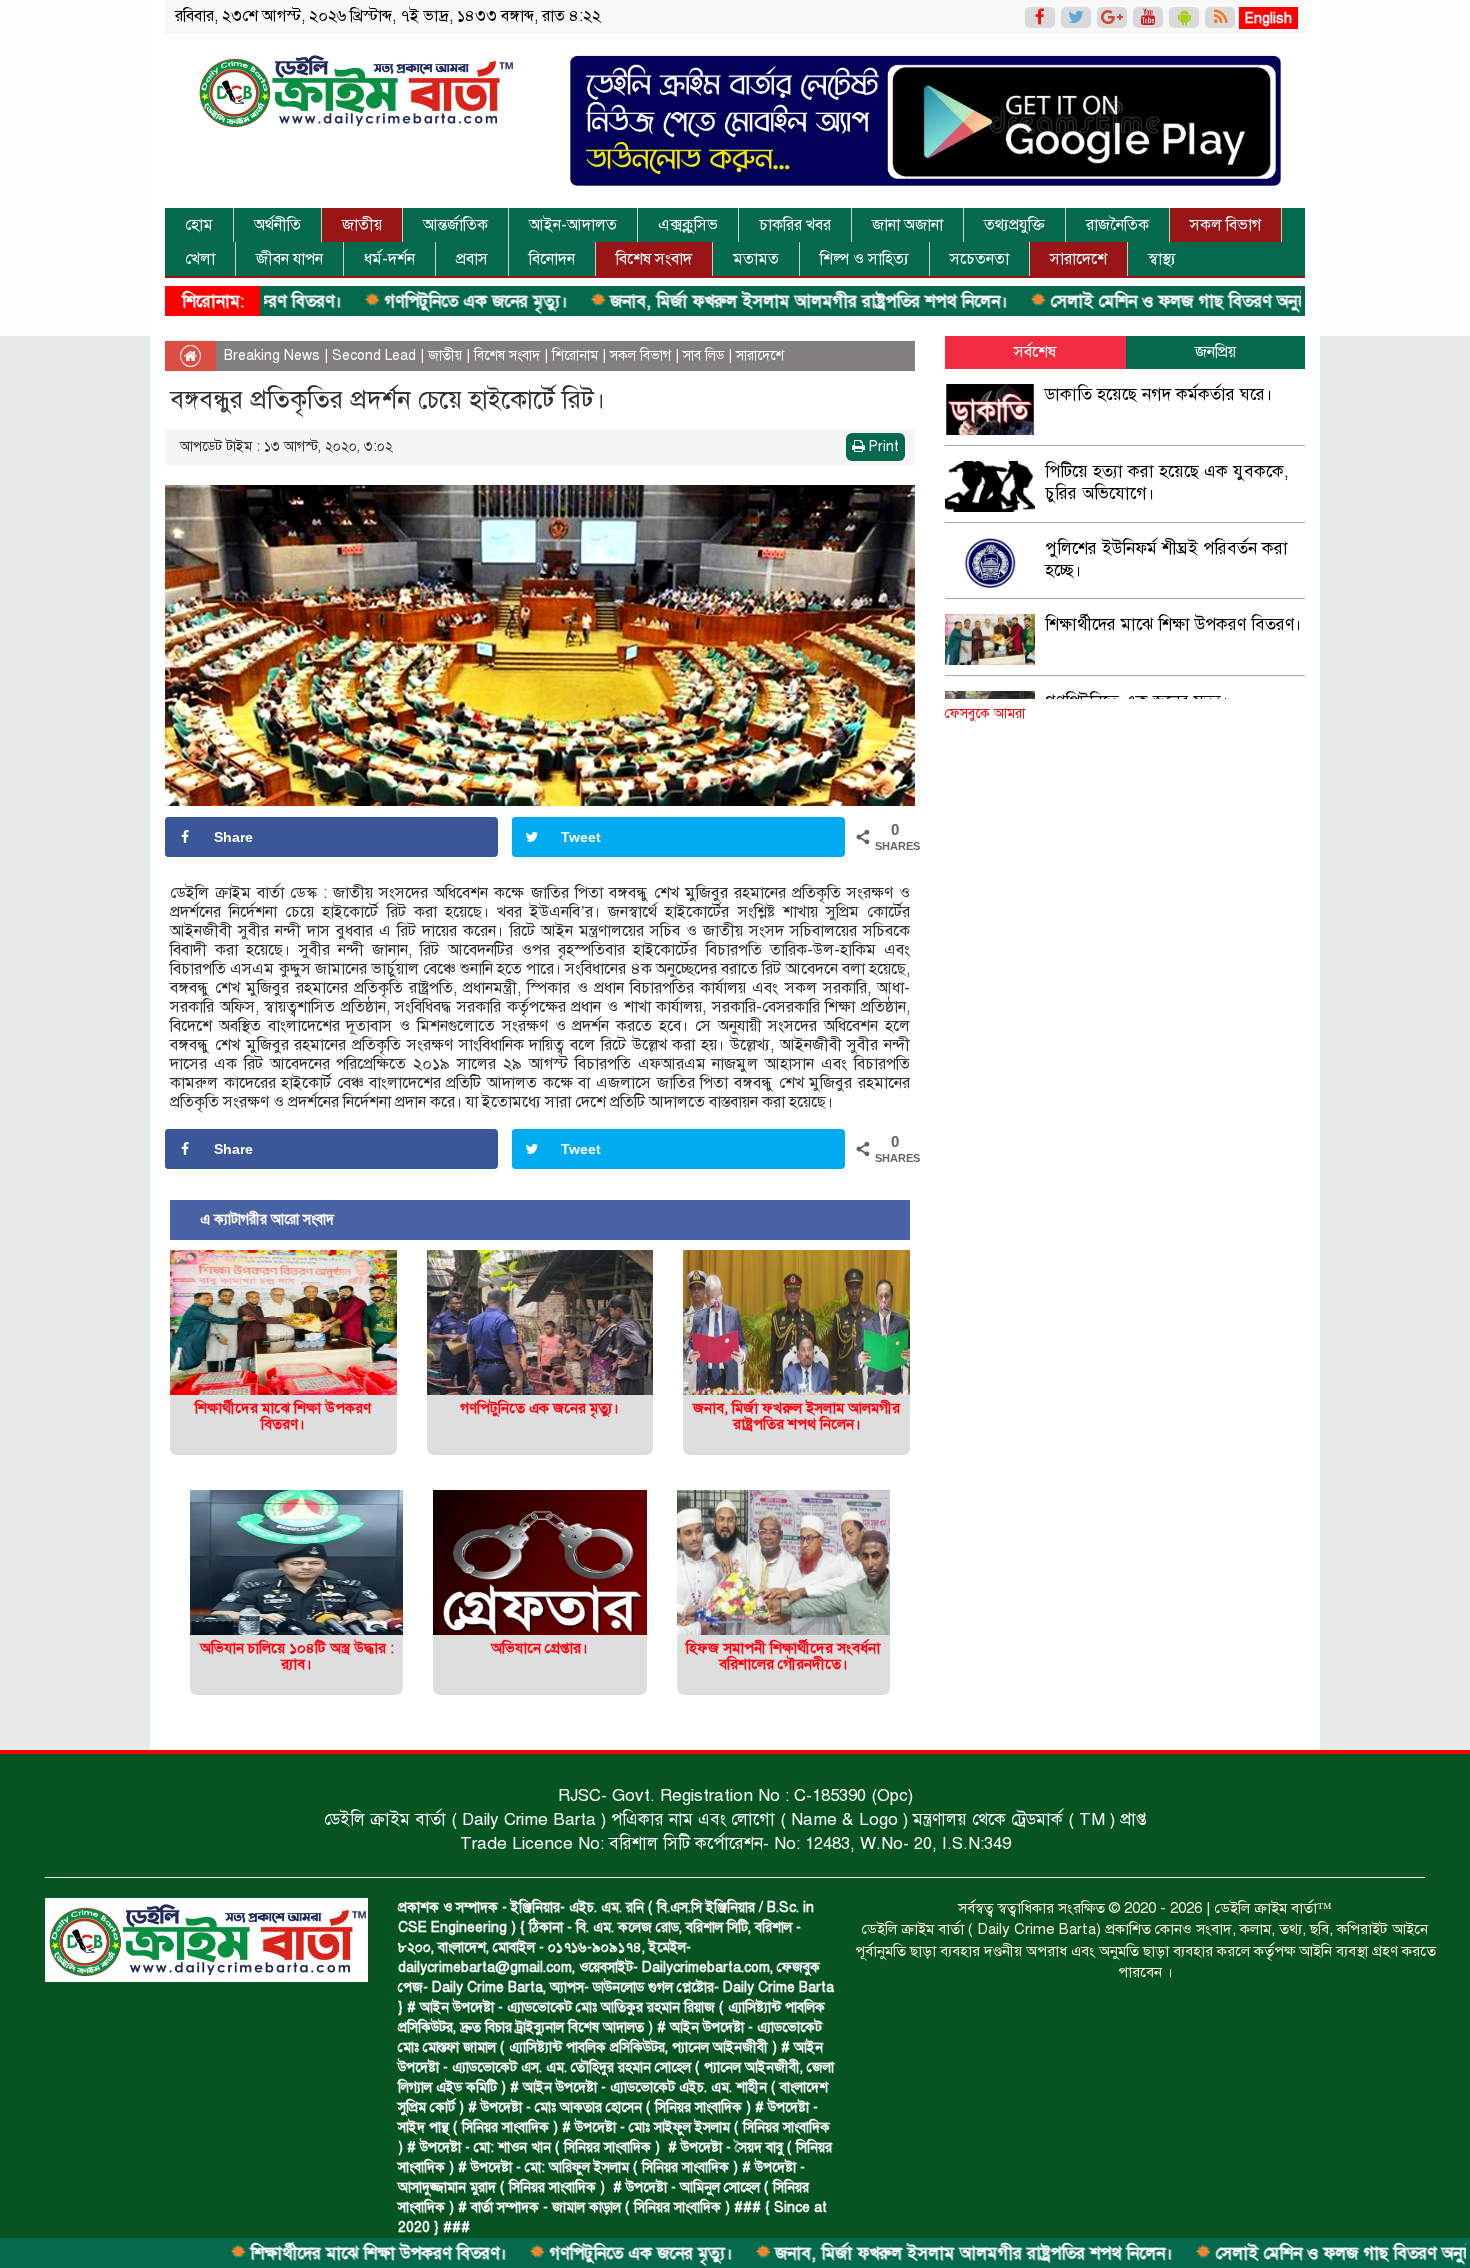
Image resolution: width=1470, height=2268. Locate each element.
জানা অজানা (907, 225)
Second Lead (374, 355)
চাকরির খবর (795, 225)
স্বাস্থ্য (1162, 259)
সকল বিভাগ (1225, 225)
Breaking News (272, 355)
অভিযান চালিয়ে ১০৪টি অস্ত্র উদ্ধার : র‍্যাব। (297, 1656)
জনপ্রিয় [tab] (1215, 352)
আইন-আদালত (573, 225)
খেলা (200, 259)
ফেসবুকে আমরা (985, 713)
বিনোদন (552, 259)
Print (882, 446)
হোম (199, 225)
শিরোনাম (575, 355)
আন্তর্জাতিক (455, 225)
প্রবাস (472, 259)
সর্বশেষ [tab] (1035, 352)
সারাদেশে (1078, 259)
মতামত (756, 259)
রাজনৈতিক (1117, 225)
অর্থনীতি (277, 225)
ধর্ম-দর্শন (389, 259)
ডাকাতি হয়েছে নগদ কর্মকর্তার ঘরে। (1159, 394)
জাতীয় (362, 225)
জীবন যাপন (289, 259)
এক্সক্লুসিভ (688, 225)
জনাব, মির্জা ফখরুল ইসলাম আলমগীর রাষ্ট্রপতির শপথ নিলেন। (722, 301)
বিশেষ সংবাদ (654, 259)
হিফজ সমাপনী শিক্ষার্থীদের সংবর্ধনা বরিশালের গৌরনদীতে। (783, 1656)
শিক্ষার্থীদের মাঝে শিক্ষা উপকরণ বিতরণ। (291, 2253)
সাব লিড (703, 355)
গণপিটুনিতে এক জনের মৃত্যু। (389, 301)
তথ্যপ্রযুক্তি (1014, 225)
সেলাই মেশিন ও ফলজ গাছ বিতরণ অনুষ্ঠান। (1102, 301)
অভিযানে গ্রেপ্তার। (539, 1648)
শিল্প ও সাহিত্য (864, 259)
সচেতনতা (979, 259)
